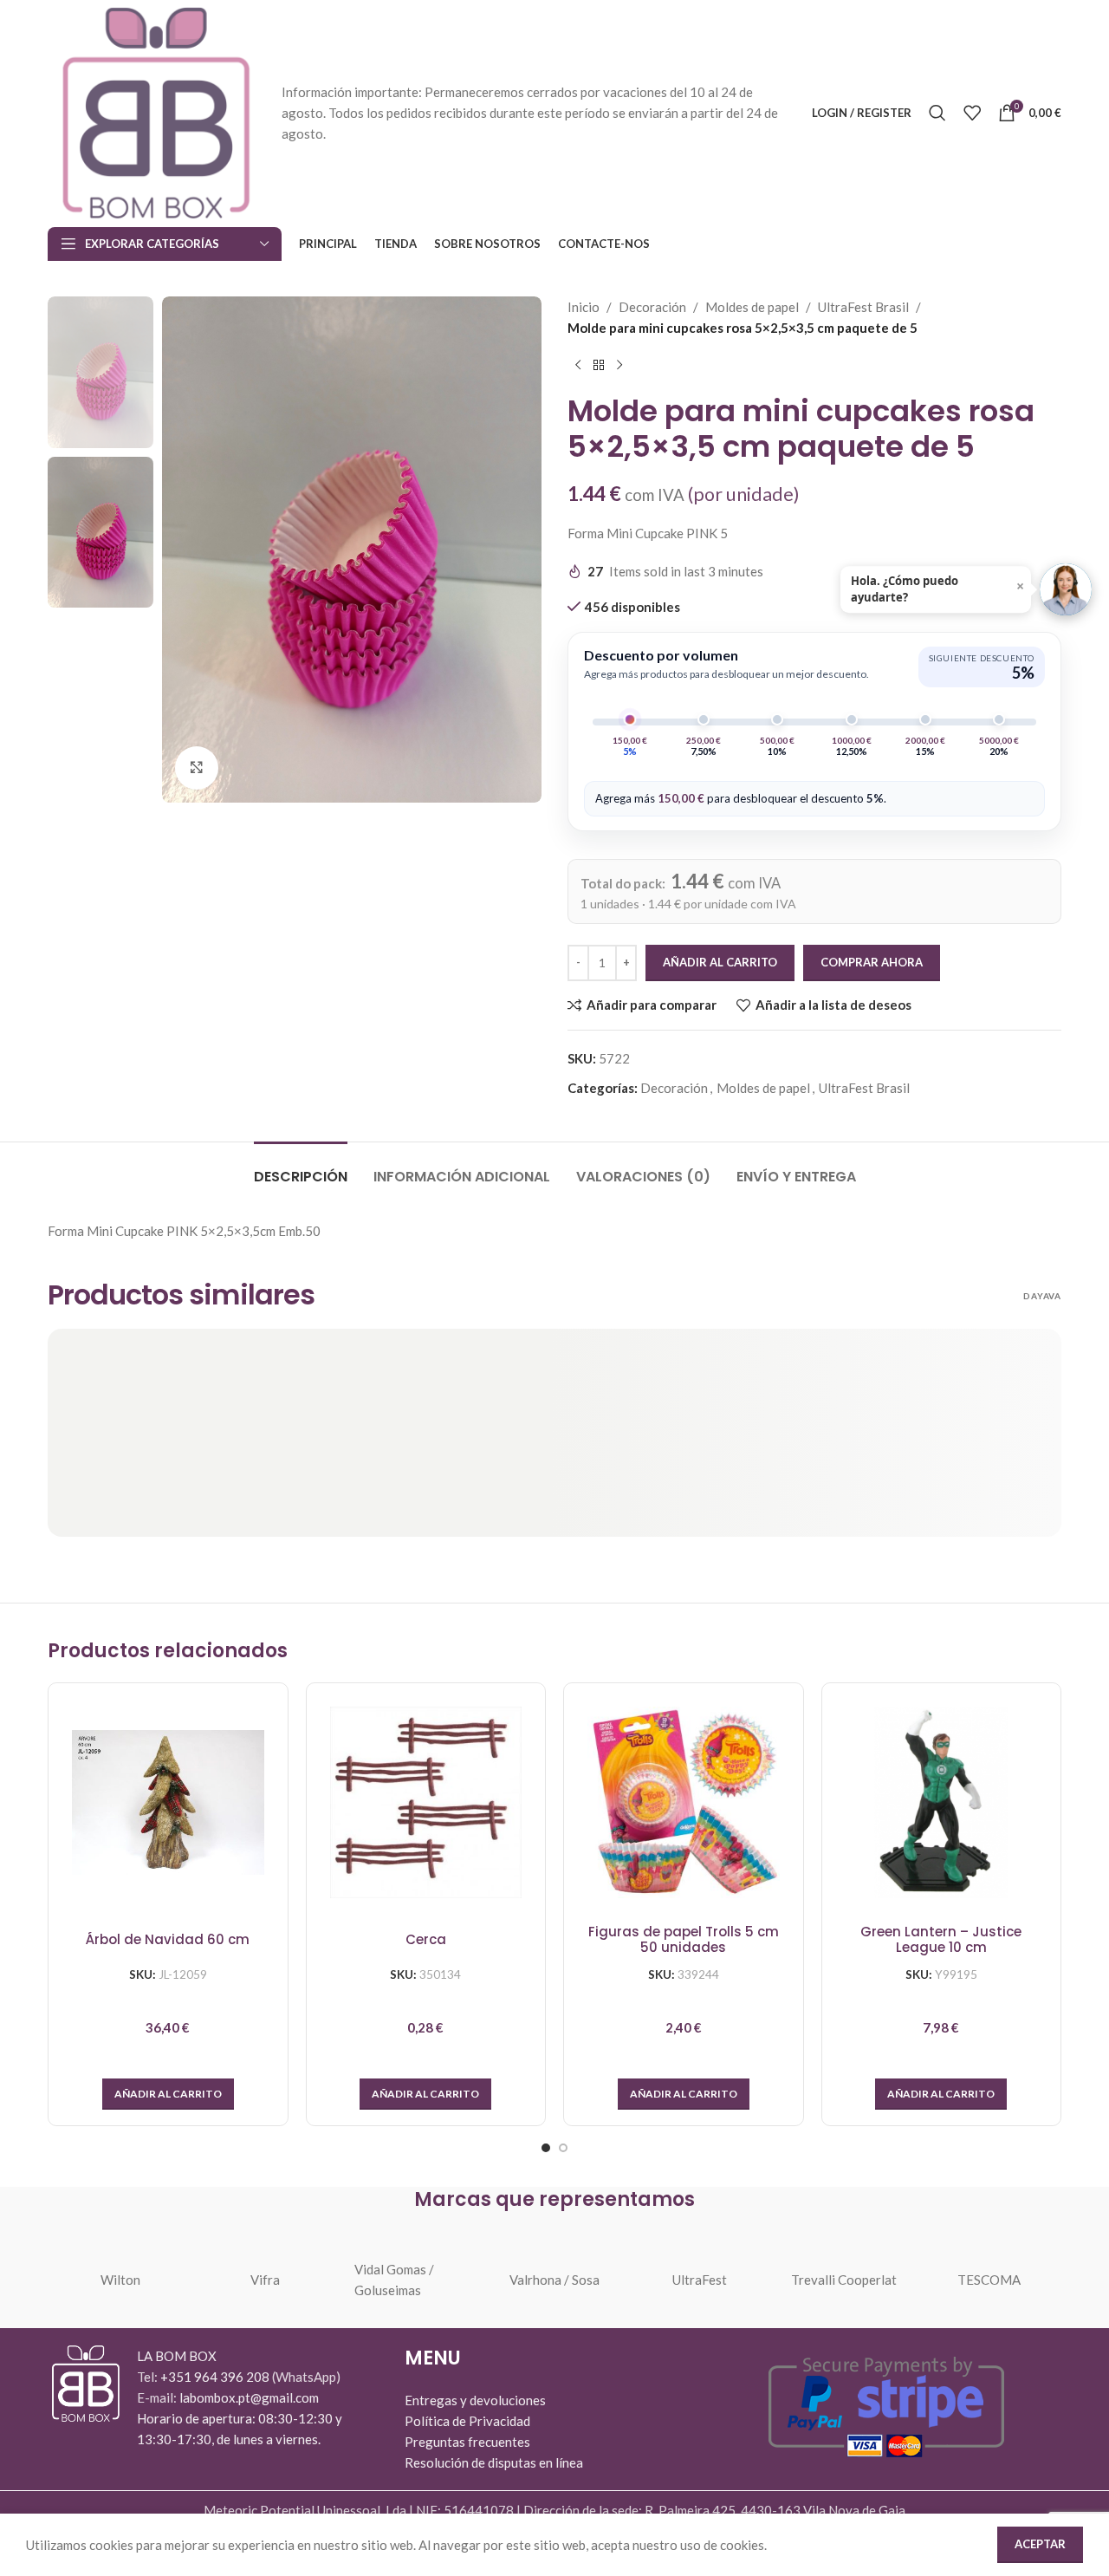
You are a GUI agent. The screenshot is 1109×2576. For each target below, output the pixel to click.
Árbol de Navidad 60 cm (168, 1940)
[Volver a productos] (599, 366)
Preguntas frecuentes (467, 2442)
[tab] (301, 1168)
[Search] (937, 113)
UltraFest (700, 2280)
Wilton (120, 2280)
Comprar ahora (872, 962)
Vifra (265, 2280)
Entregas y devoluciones (475, 2400)
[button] (168, 2094)
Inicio (584, 307)
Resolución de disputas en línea (494, 2462)
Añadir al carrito (720, 962)
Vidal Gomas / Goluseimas (394, 2280)
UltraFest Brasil (863, 307)
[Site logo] (156, 111)
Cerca (426, 1940)
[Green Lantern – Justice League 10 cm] (942, 1803)
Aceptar (1040, 2544)
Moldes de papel (752, 307)
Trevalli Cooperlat (844, 2280)
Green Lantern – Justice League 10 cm (941, 1940)
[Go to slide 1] (546, 2148)
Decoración (652, 307)
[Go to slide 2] (563, 2148)
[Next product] (619, 366)
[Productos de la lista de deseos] (972, 113)
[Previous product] (578, 366)
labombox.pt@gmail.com (249, 2397)
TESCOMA (989, 2280)
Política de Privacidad (467, 2421)
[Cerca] (426, 1803)
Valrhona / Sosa (554, 2280)
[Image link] (86, 2382)
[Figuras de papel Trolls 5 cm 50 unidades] (684, 1803)
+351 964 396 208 (216, 2377)
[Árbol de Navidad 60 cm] (168, 1803)
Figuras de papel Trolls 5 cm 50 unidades (684, 1940)
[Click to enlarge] (197, 768)
